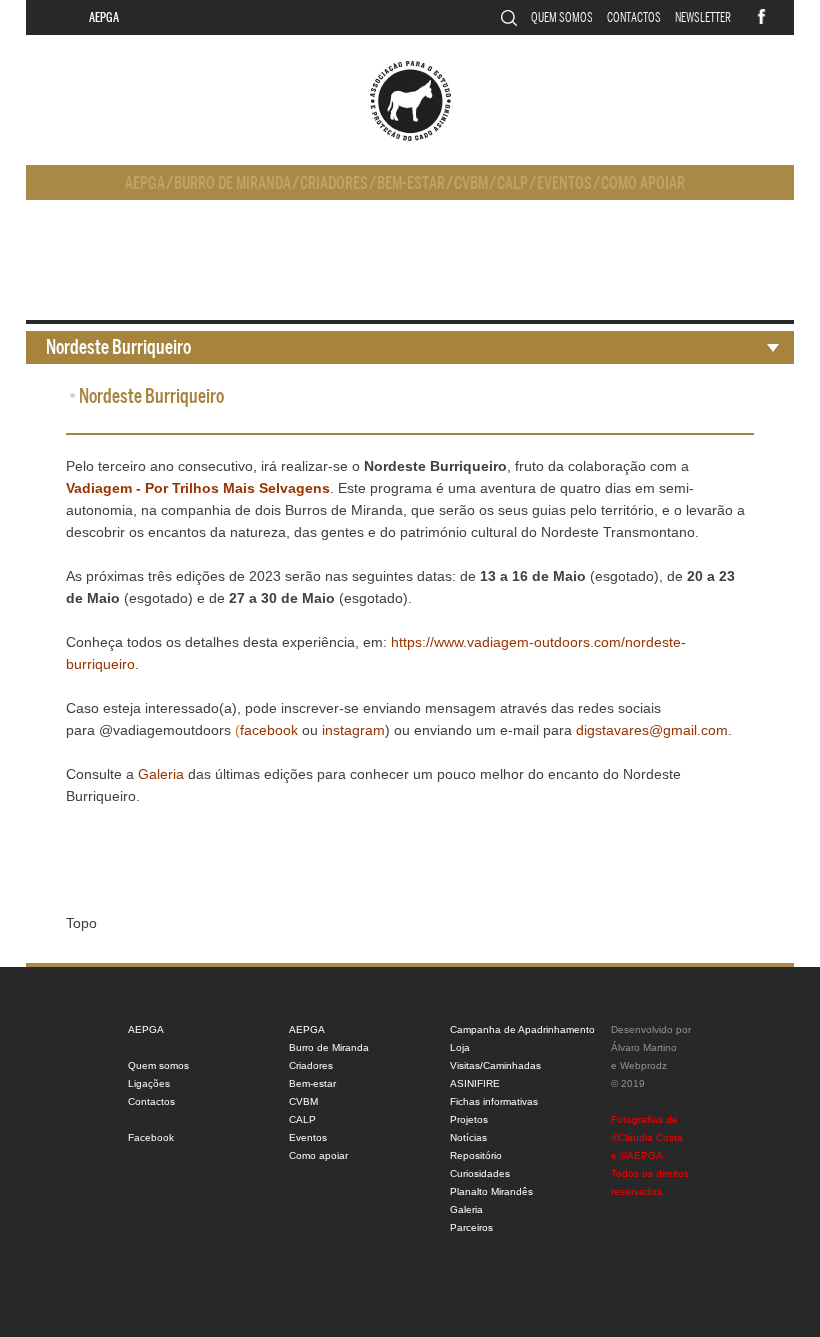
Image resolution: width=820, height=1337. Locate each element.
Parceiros (471, 1227)
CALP (512, 183)
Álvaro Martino (644, 1047)
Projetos (469, 1119)
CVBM (471, 183)
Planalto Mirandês (491, 1191)
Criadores (334, 183)
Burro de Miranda (232, 183)
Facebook (151, 1137)
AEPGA (104, 17)
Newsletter (703, 17)
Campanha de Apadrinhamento (522, 1029)
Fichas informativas (494, 1101)
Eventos (564, 183)
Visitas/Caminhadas (495, 1065)
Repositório (476, 1155)
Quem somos (562, 17)
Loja (460, 1047)
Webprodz (643, 1065)
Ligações (149, 1083)
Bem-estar (411, 183)
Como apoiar (643, 183)
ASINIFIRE (475, 1083)
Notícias (468, 1137)
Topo (81, 923)
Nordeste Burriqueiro (118, 347)
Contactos (634, 17)
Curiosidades (480, 1173)
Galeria (466, 1209)
